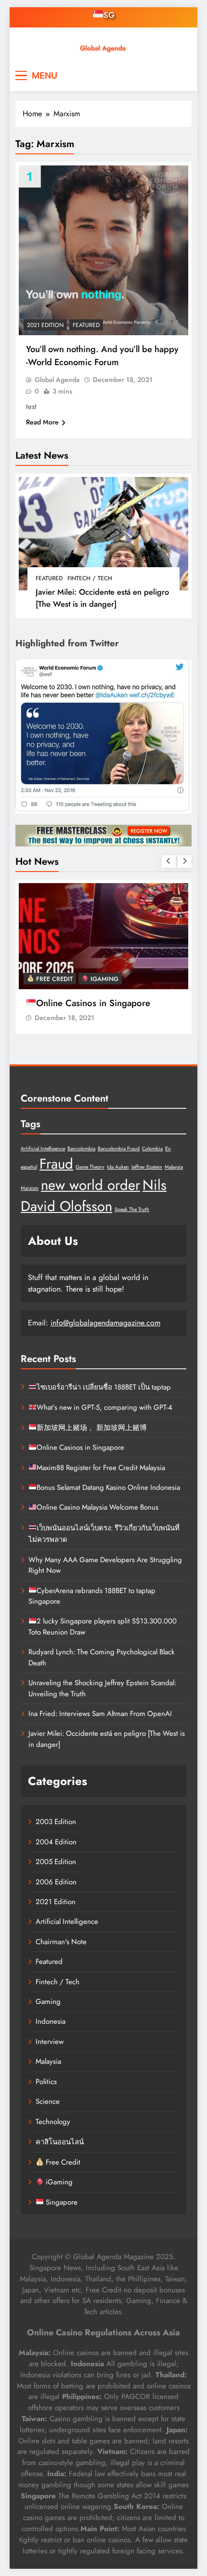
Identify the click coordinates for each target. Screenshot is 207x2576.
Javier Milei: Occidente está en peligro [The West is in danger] (102, 598)
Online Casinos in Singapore (93, 1003)
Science (48, 2101)
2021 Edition (45, 325)
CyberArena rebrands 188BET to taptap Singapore (92, 1596)
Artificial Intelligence (43, 1149)
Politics (46, 2082)
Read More (42, 422)
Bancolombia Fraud (119, 1149)
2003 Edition (56, 1822)
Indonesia (51, 2021)
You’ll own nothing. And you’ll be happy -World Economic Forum (102, 355)
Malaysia (174, 1167)
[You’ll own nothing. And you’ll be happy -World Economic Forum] (103, 250)
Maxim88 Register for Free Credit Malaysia (101, 1468)
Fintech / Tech (90, 578)
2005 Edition (56, 1862)
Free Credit (53, 979)
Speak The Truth (132, 1209)
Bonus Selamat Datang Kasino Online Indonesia (108, 1487)
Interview (50, 2042)
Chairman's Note (61, 1942)
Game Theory (90, 1167)
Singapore (61, 2202)
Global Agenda (57, 380)
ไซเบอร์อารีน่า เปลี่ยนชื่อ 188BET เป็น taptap (104, 1387)
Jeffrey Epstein (147, 1167)
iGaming (103, 979)
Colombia (152, 1149)
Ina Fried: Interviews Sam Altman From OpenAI (100, 1714)
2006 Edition (56, 1882)
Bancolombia (81, 1149)
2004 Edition (56, 1842)
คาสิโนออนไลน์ (60, 2142)
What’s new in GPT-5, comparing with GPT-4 (104, 1407)
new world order (91, 1185)
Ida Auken (118, 1167)
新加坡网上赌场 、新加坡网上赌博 (92, 1428)
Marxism (30, 1188)
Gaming (48, 2002)
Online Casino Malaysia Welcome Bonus (97, 1507)
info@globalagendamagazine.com (105, 1323)
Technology (53, 2122)
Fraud (56, 1164)
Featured (49, 578)
